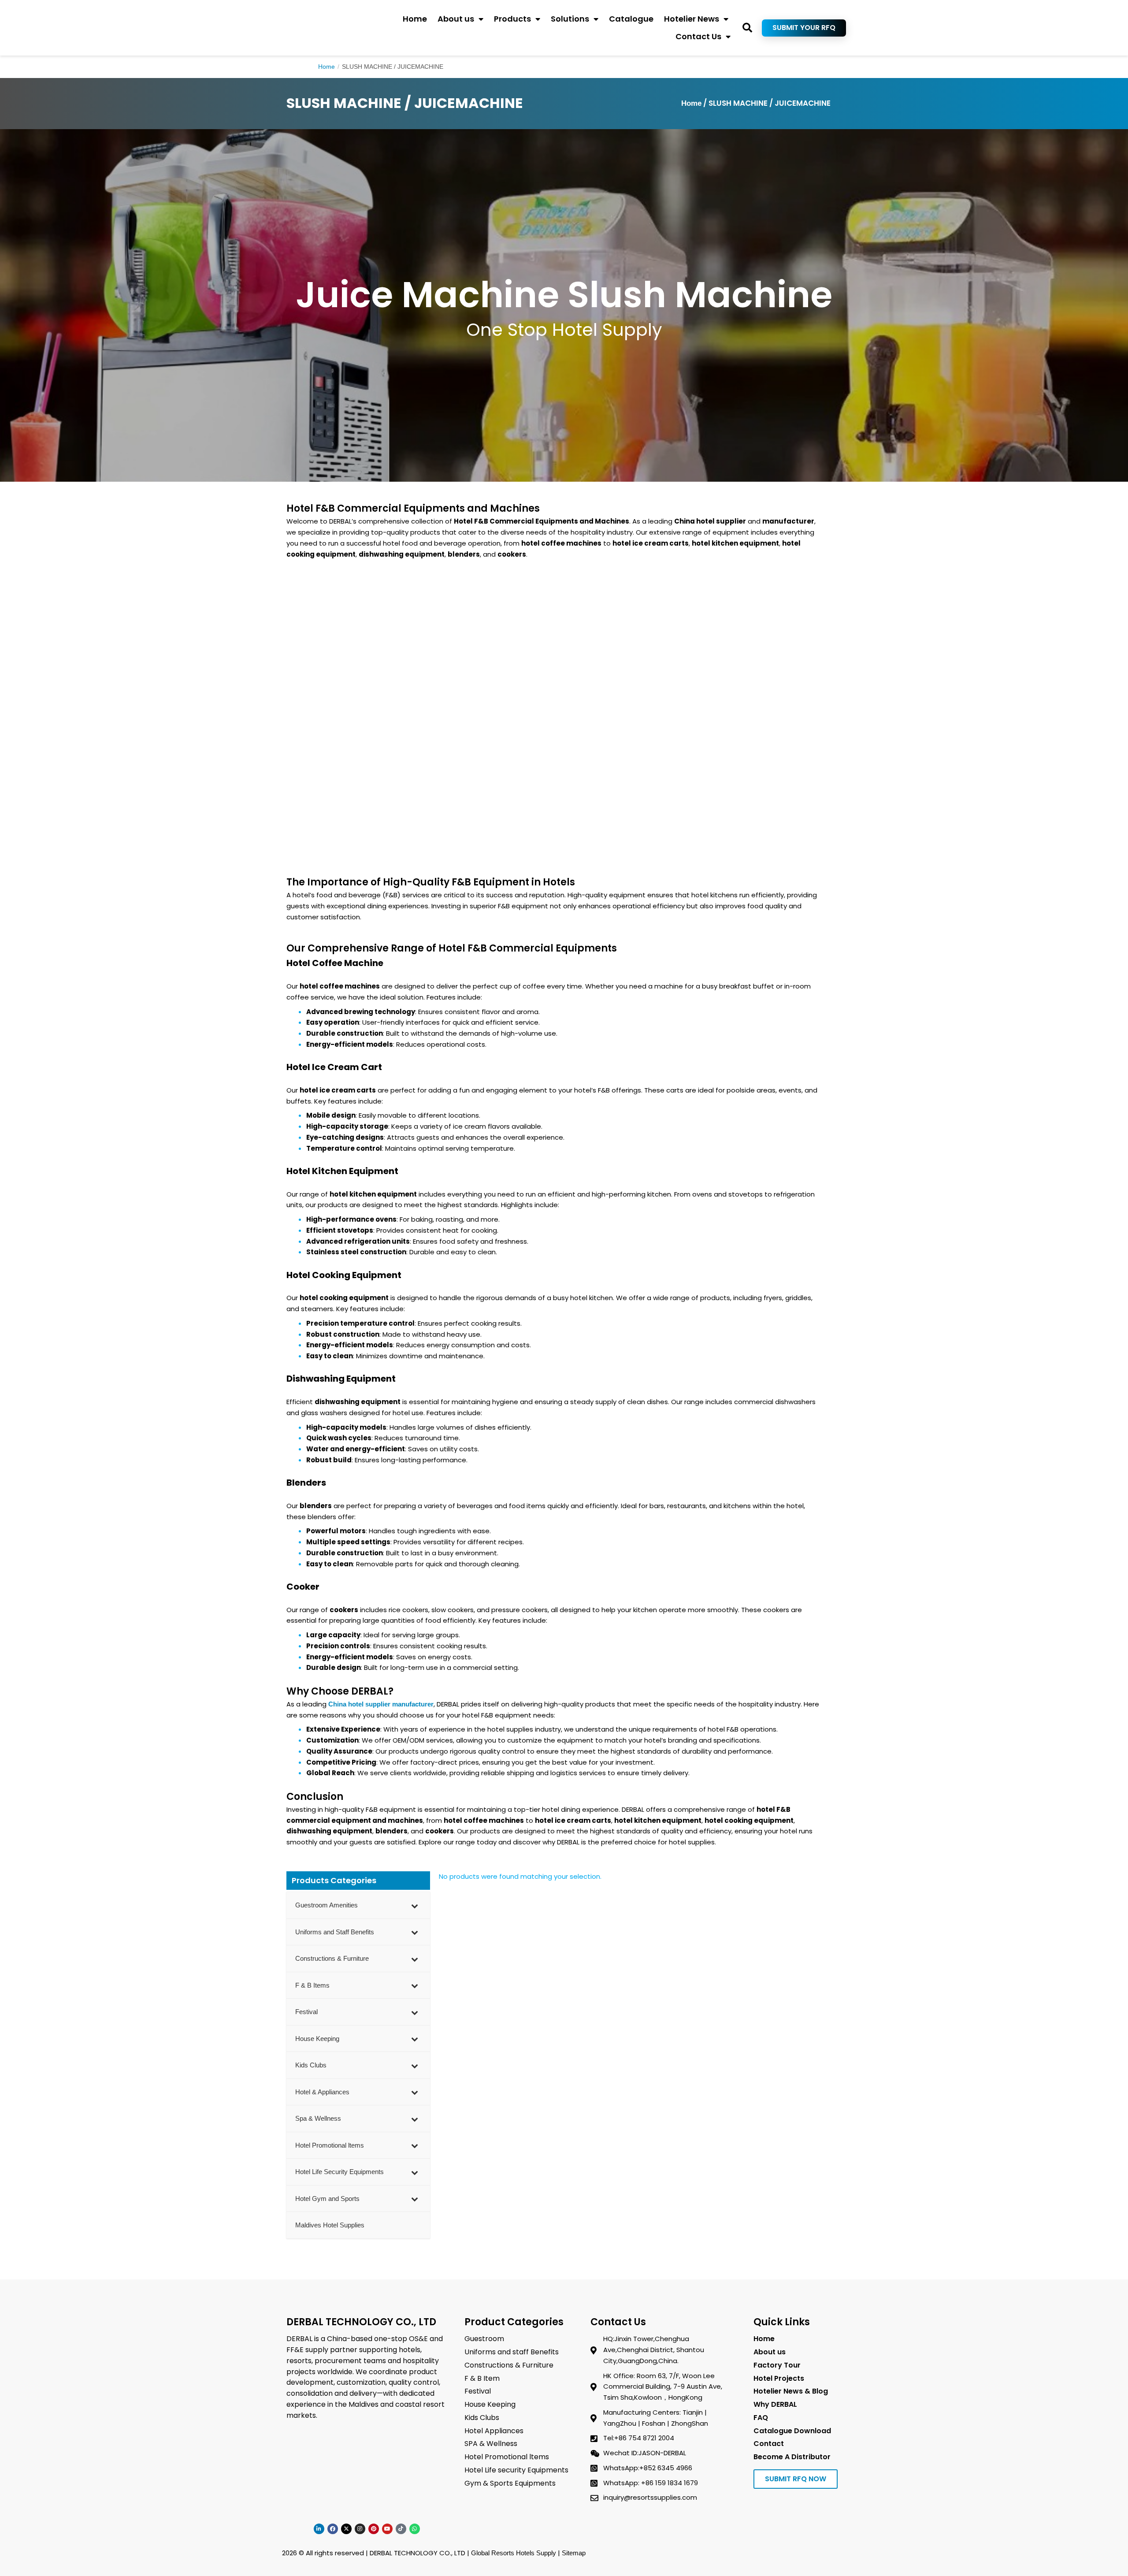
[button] (748, 28)
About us (456, 19)
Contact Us (698, 36)
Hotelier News (692, 19)
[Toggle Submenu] (415, 1905)
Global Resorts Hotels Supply (514, 2553)
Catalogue (631, 19)
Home (415, 19)
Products (512, 19)
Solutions (570, 19)
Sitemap (574, 2553)
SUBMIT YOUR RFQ (804, 28)
